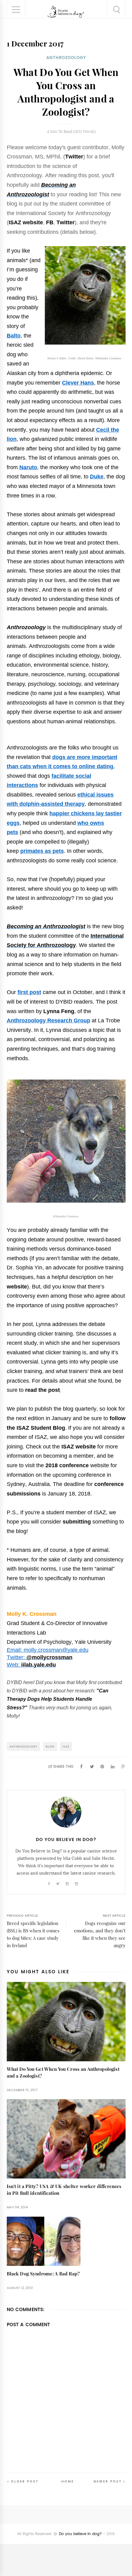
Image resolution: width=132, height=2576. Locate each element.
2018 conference (66, 1465)
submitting (77, 1522)
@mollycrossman (49, 1657)
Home (68, 2481)
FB (50, 222)
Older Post (25, 2481)
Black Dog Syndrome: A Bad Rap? (43, 2274)
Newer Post (108, 2481)
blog (50, 1746)
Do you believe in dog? (80, 2534)
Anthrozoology (66, 58)
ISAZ (66, 1746)
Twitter (74, 157)
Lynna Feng (59, 1011)
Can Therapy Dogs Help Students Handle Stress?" (58, 1699)
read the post (43, 1390)
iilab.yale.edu (39, 1665)
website (17, 1287)
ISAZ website (26, 222)
